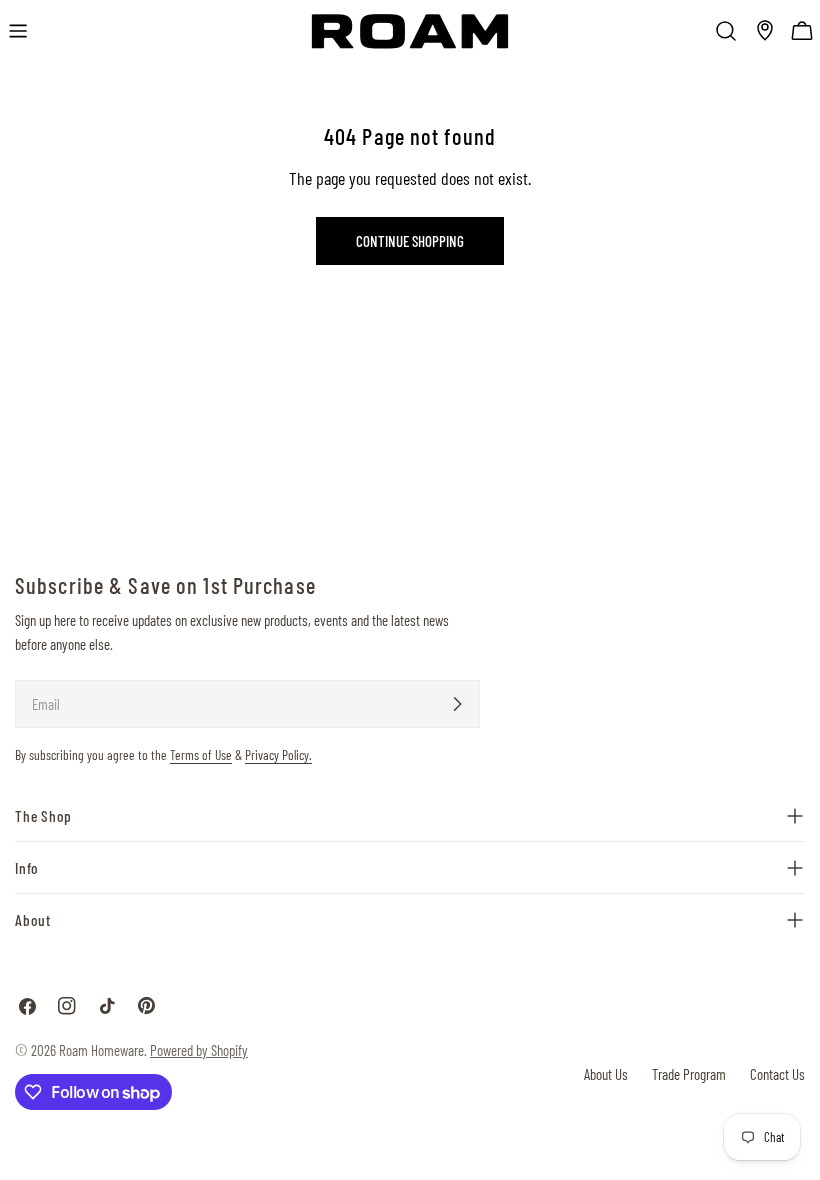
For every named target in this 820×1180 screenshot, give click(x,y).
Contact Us (777, 1074)
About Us (606, 1074)
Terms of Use (201, 754)
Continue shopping (410, 241)
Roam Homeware (101, 1050)
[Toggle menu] (18, 31)
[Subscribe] (457, 704)
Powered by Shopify (199, 1050)
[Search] (726, 31)
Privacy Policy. (278, 754)
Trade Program (689, 1074)
